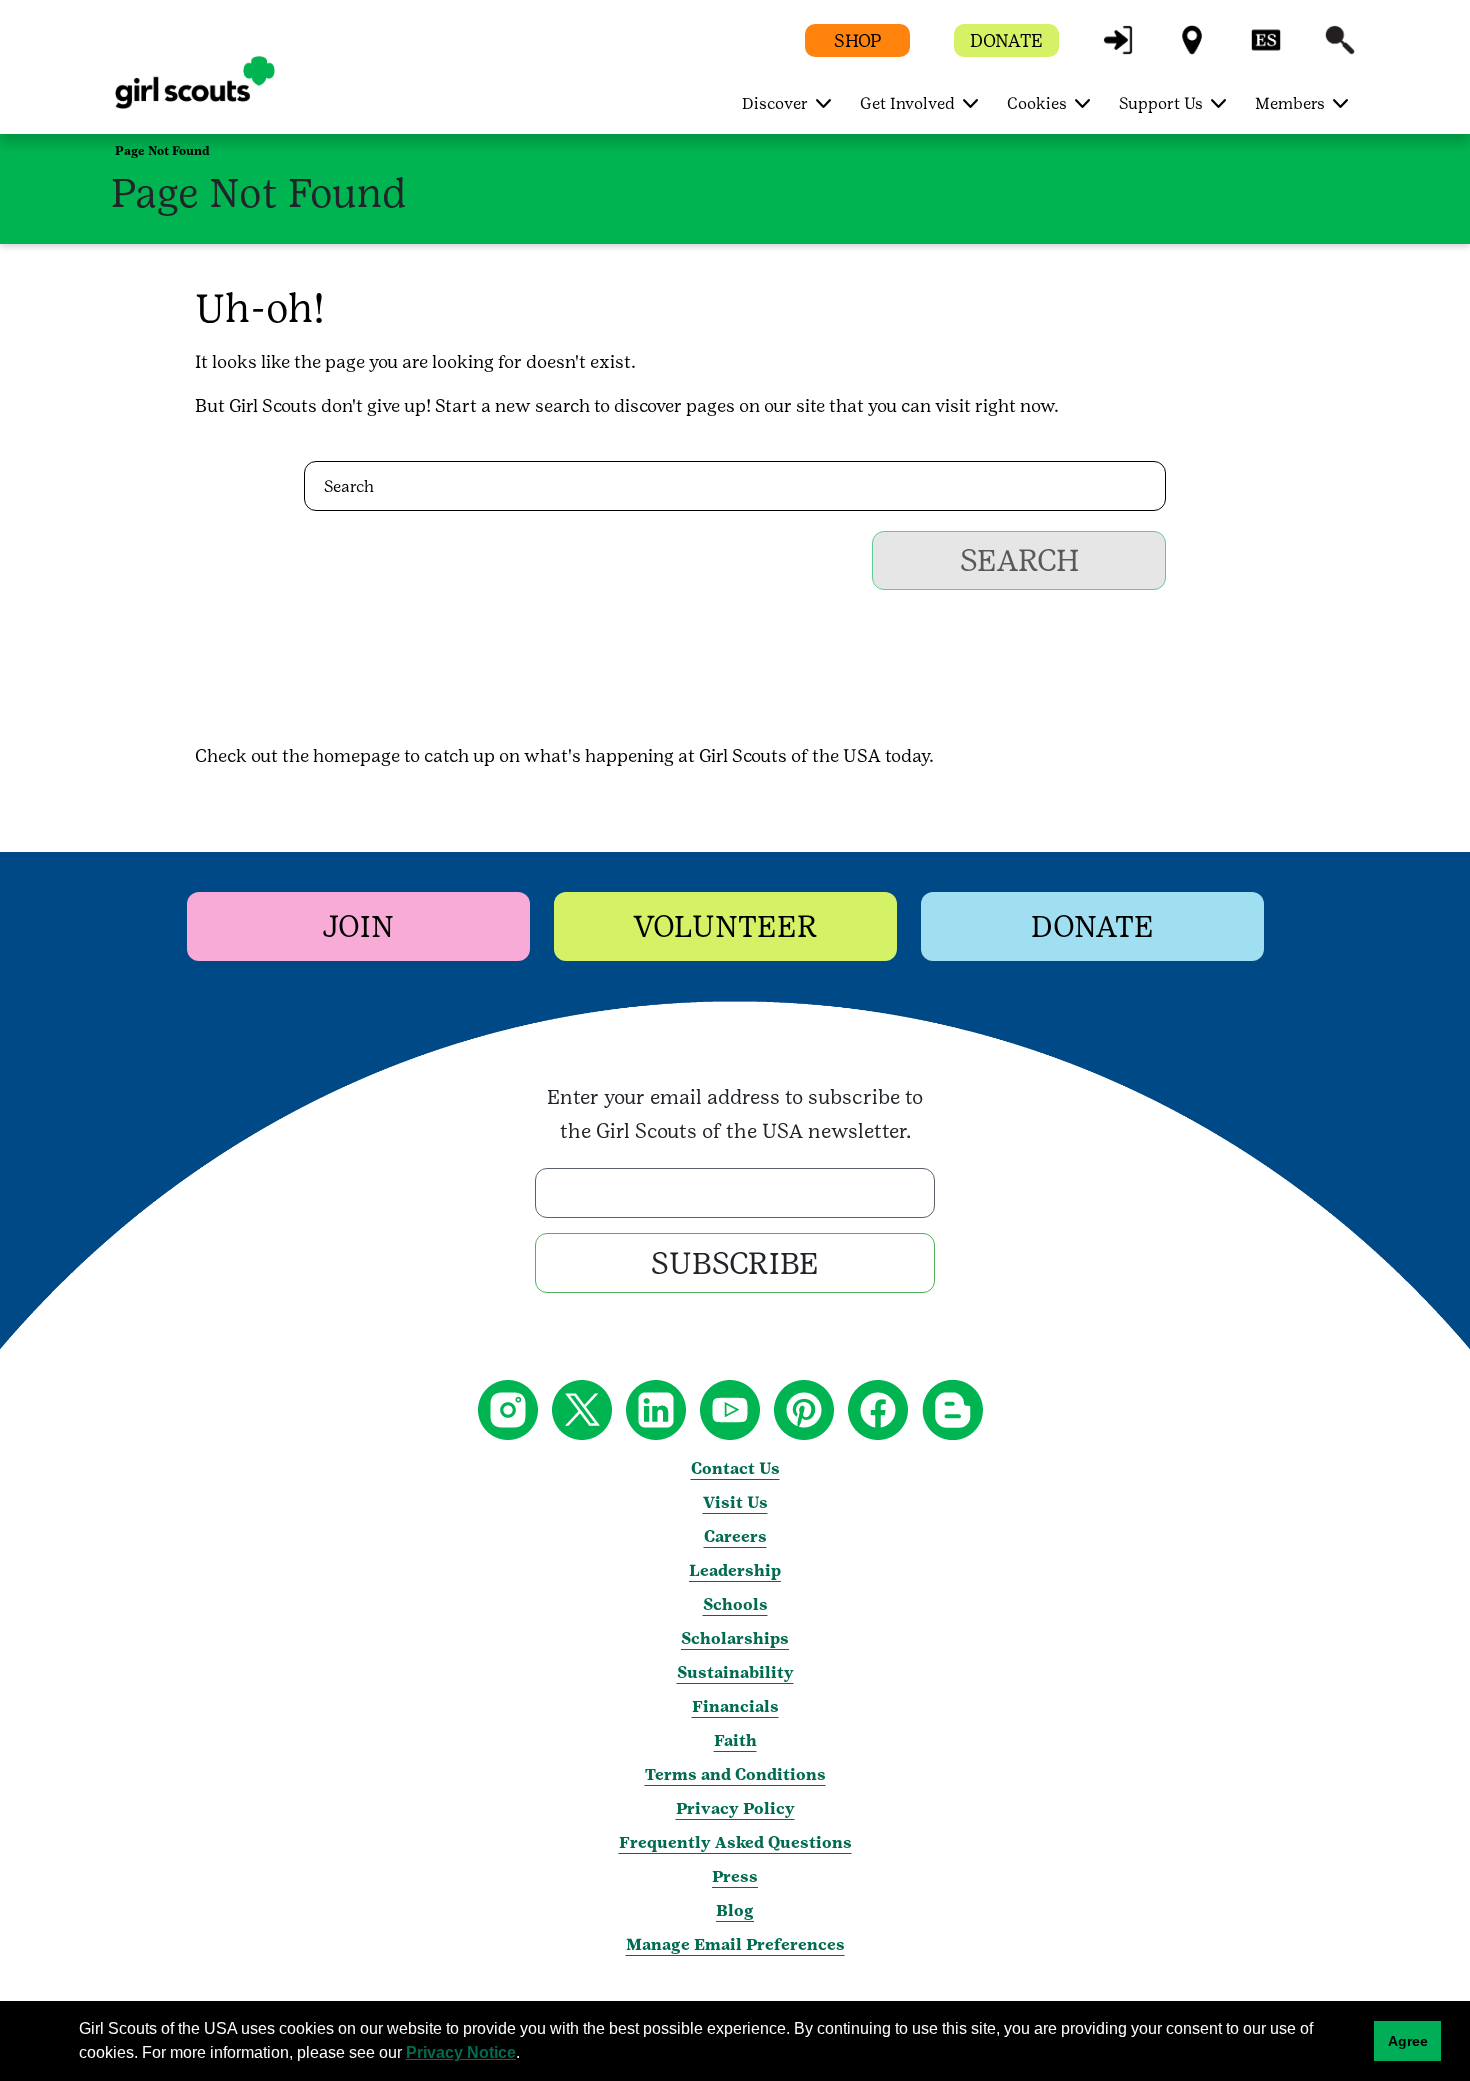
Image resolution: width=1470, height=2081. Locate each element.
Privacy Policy (735, 1808)
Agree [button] (1408, 2041)
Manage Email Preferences (735, 1944)
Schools (735, 1604)
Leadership (735, 1570)
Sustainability (735, 1672)
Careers (735, 1536)
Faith (735, 1740)
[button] (1118, 49)
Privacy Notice (461, 2052)
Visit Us (735, 1502)
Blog (735, 1910)
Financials (735, 1706)
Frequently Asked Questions (735, 1842)
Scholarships (735, 1638)
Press (735, 1876)
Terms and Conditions (735, 1774)
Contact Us (735, 1468)
